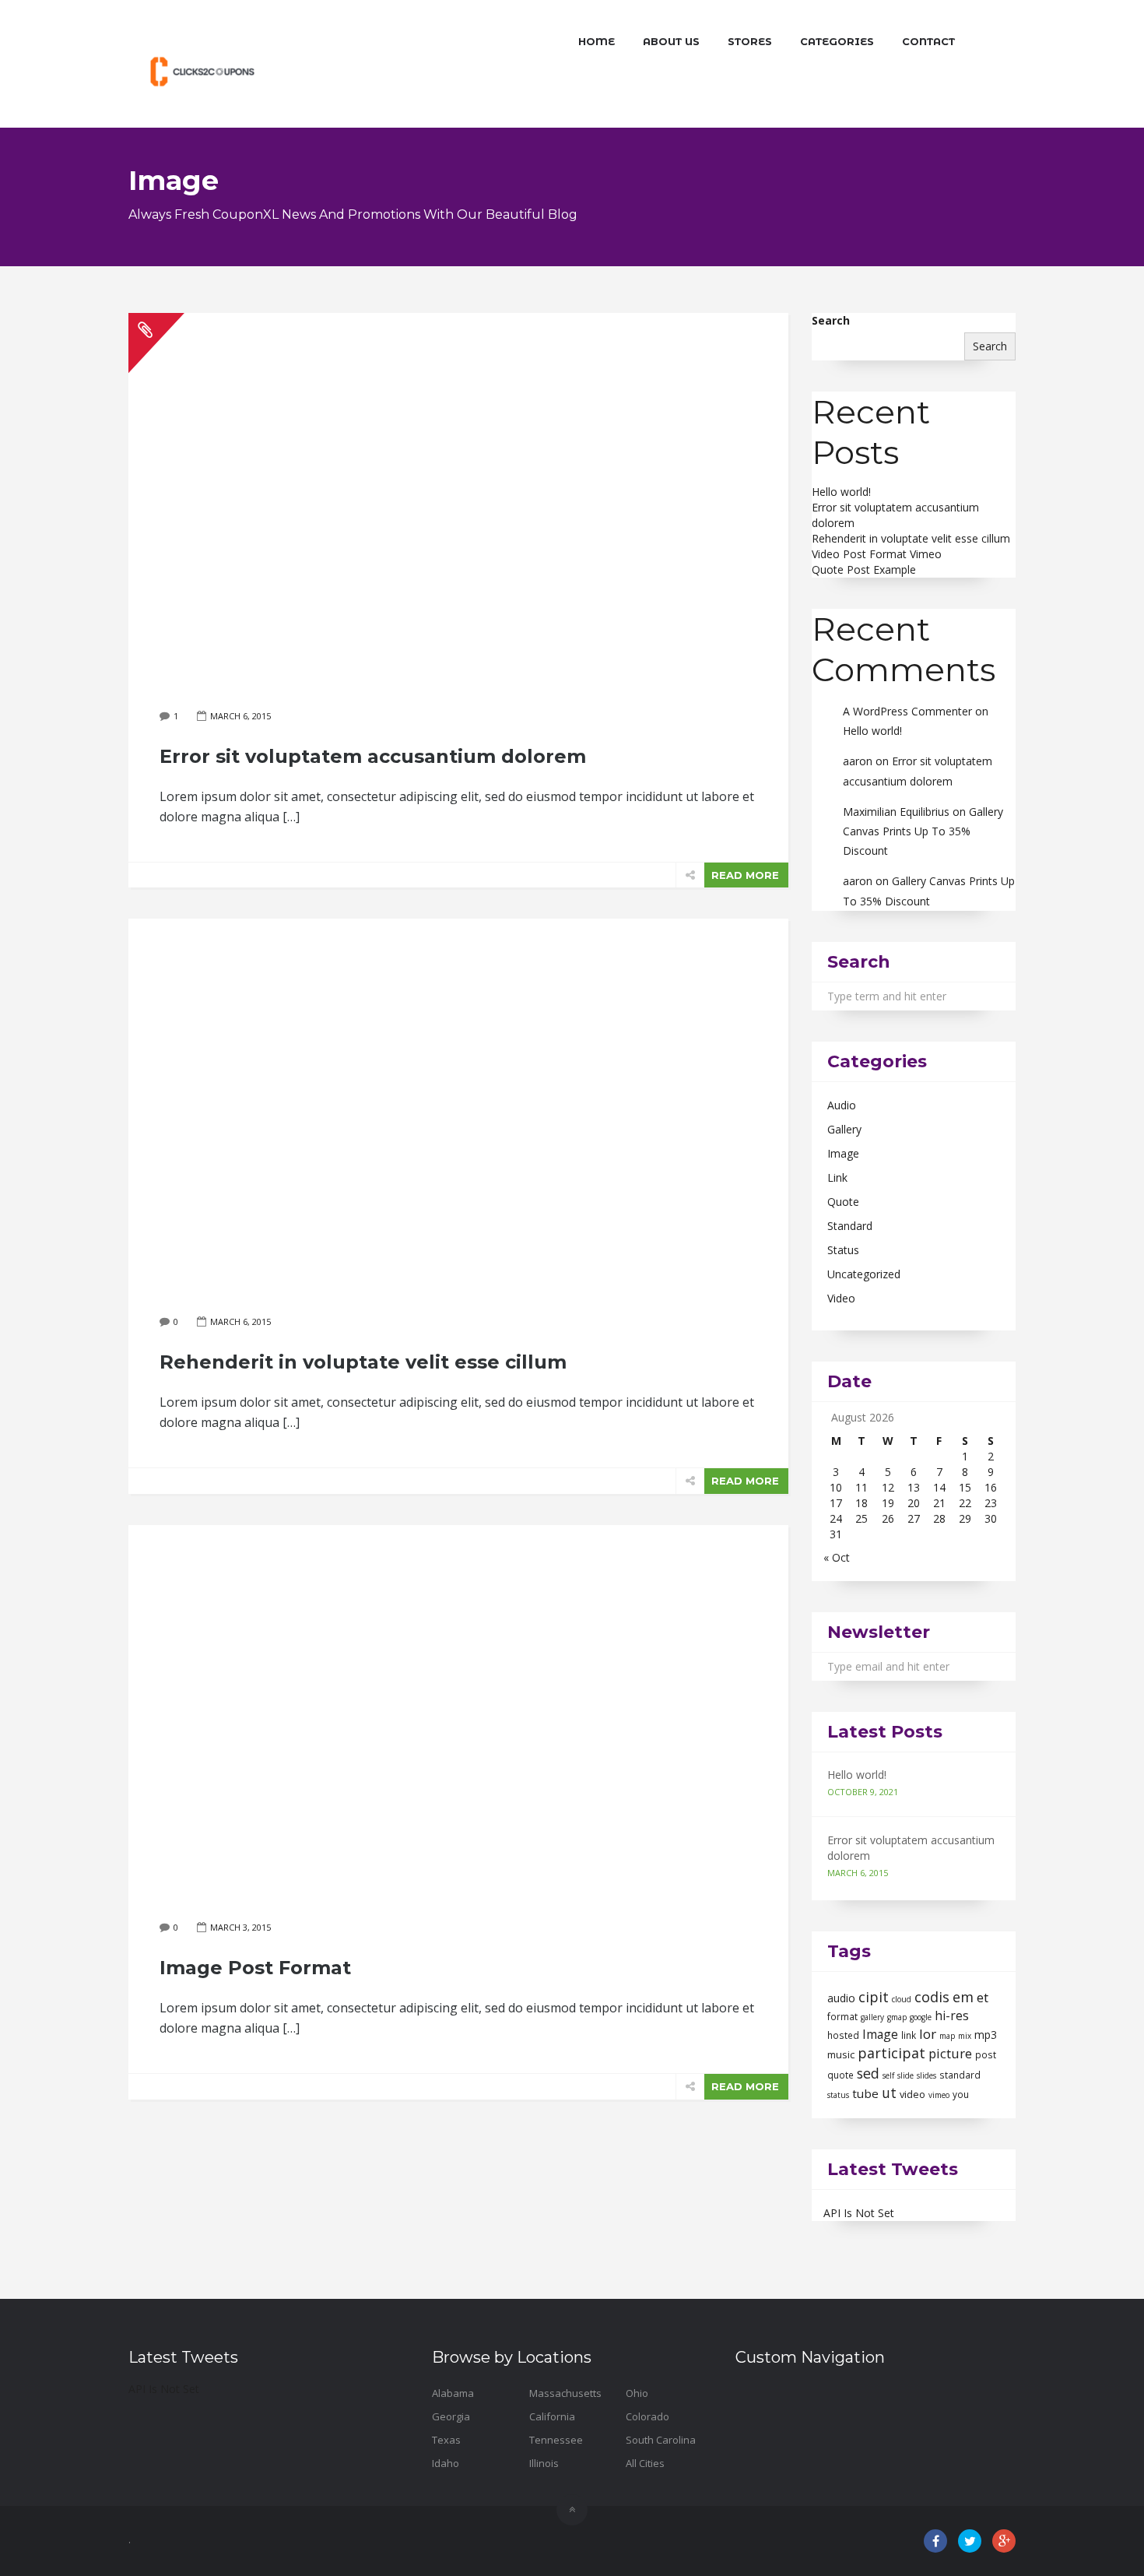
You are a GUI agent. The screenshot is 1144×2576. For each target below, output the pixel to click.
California (552, 2416)
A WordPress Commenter (907, 711)
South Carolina (661, 2440)
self (888, 2075)
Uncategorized (864, 1274)
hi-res (952, 2015)
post (986, 2055)
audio (841, 1998)
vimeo (939, 2095)
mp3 (986, 2035)
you (961, 2095)
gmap (897, 2017)
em (963, 1997)
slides (926, 2075)
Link (837, 1177)
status (838, 2095)
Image (843, 1153)
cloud (902, 1999)
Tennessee (556, 2440)
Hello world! (841, 492)
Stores (750, 41)
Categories (837, 41)
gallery (872, 2017)
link (909, 2035)
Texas (446, 2440)
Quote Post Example (864, 569)
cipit (874, 1997)
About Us (671, 41)
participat (891, 2053)
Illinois (544, 2463)
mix (965, 2036)
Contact (928, 41)
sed (868, 2073)
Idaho (446, 2463)
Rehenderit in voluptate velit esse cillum (911, 538)
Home (597, 41)
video (912, 2094)
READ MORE (745, 875)
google (921, 2017)
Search (831, 320)
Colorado (647, 2416)
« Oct (837, 1557)
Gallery (844, 1129)
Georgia (451, 2416)
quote (840, 2075)
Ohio (637, 2393)
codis (932, 1997)
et (983, 1997)
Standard (850, 1226)
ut (889, 2093)
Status (843, 1250)
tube (865, 2093)
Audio (842, 1105)
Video (841, 1298)
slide (905, 2075)
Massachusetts (565, 2393)
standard (960, 2075)
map (947, 2036)
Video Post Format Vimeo (877, 554)
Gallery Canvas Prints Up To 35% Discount (923, 831)
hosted (843, 2035)
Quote (843, 1202)
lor (928, 2034)
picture (950, 2053)
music (841, 2054)
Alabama (453, 2393)
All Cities (645, 2463)
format (842, 2017)
